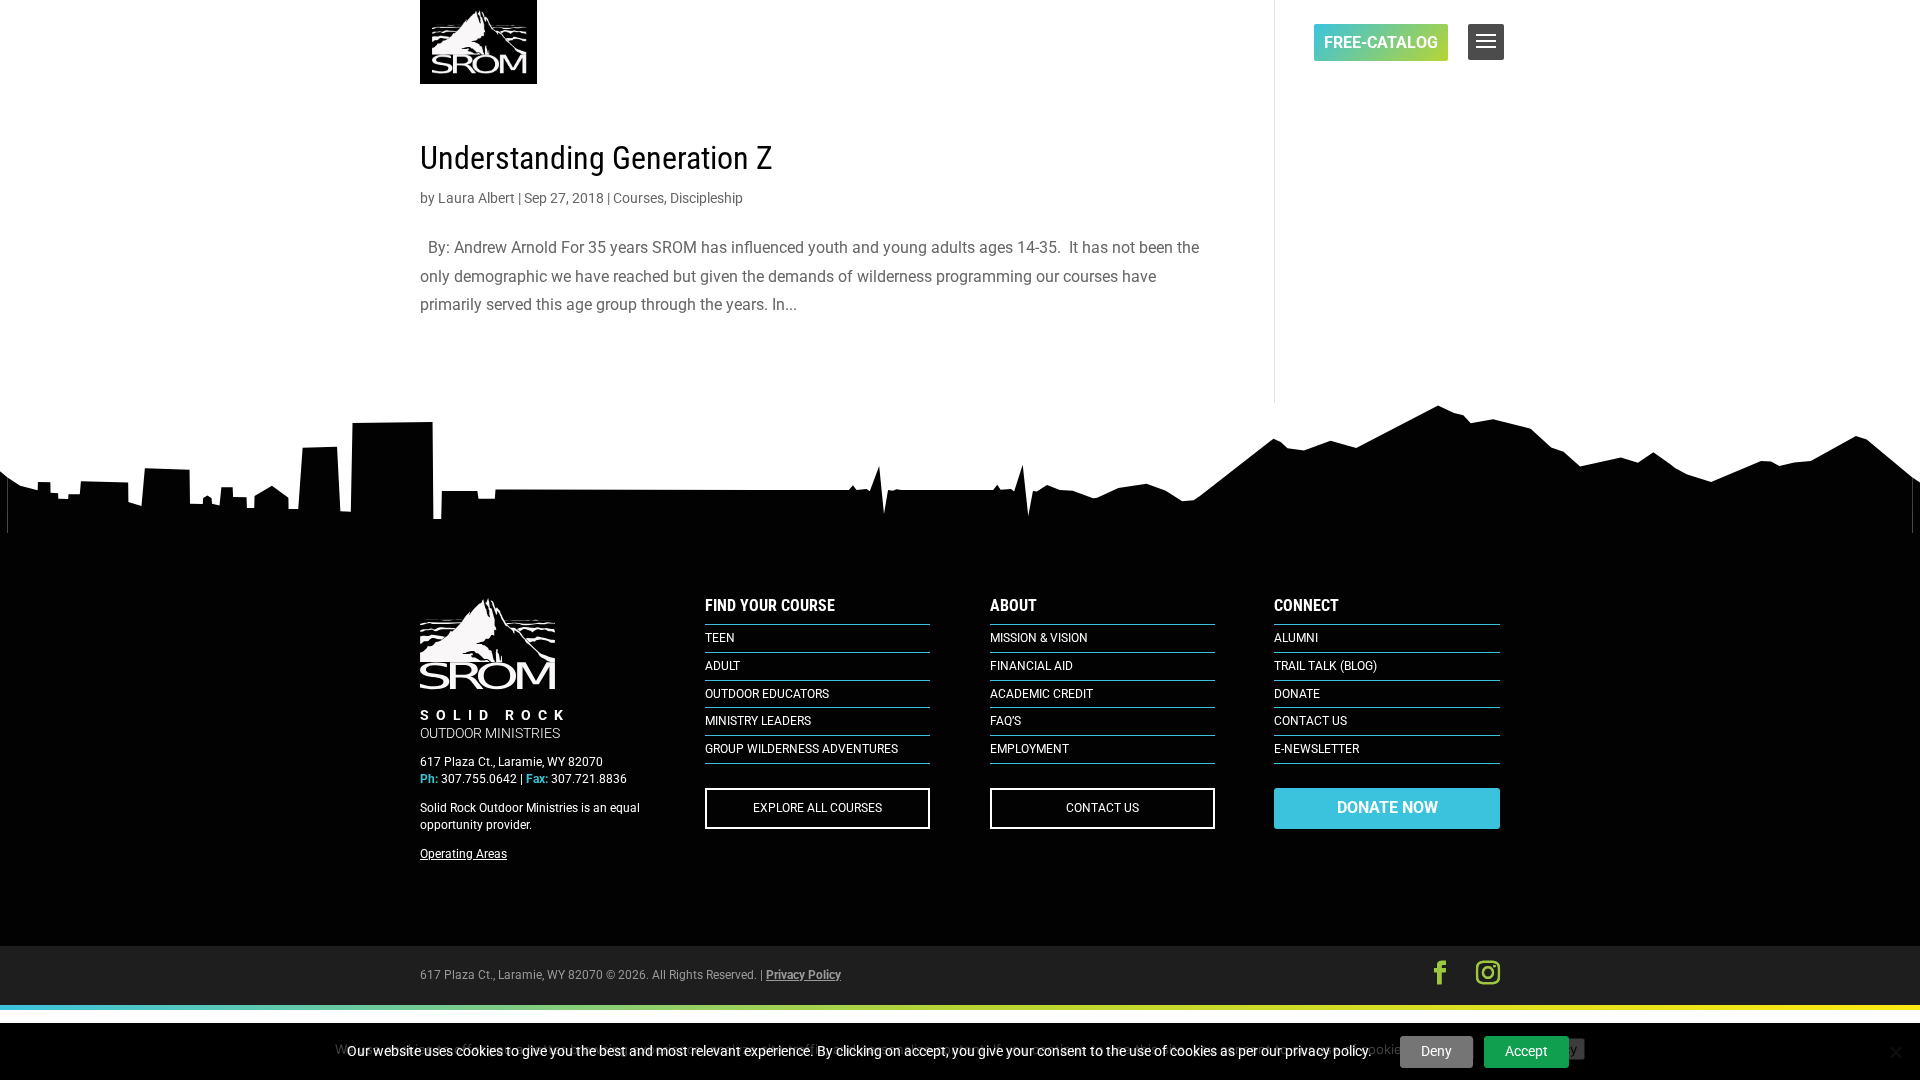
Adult (722, 666)
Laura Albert (476, 198)
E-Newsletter (1316, 749)
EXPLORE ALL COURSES (817, 808)
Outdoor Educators (767, 694)
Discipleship (706, 198)
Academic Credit (1041, 694)
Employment (1029, 749)
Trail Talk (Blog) (1325, 666)
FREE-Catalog (1381, 42)
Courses (638, 198)
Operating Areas (463, 854)
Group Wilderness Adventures (801, 749)
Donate (1297, 694)
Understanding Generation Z (596, 158)
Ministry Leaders (758, 721)
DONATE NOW (1387, 807)
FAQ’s (1005, 721)
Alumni (1296, 638)
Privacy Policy (803, 975)
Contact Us (1310, 721)
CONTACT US (1102, 808)
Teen (720, 638)
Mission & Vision (1039, 638)
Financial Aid (1031, 666)
